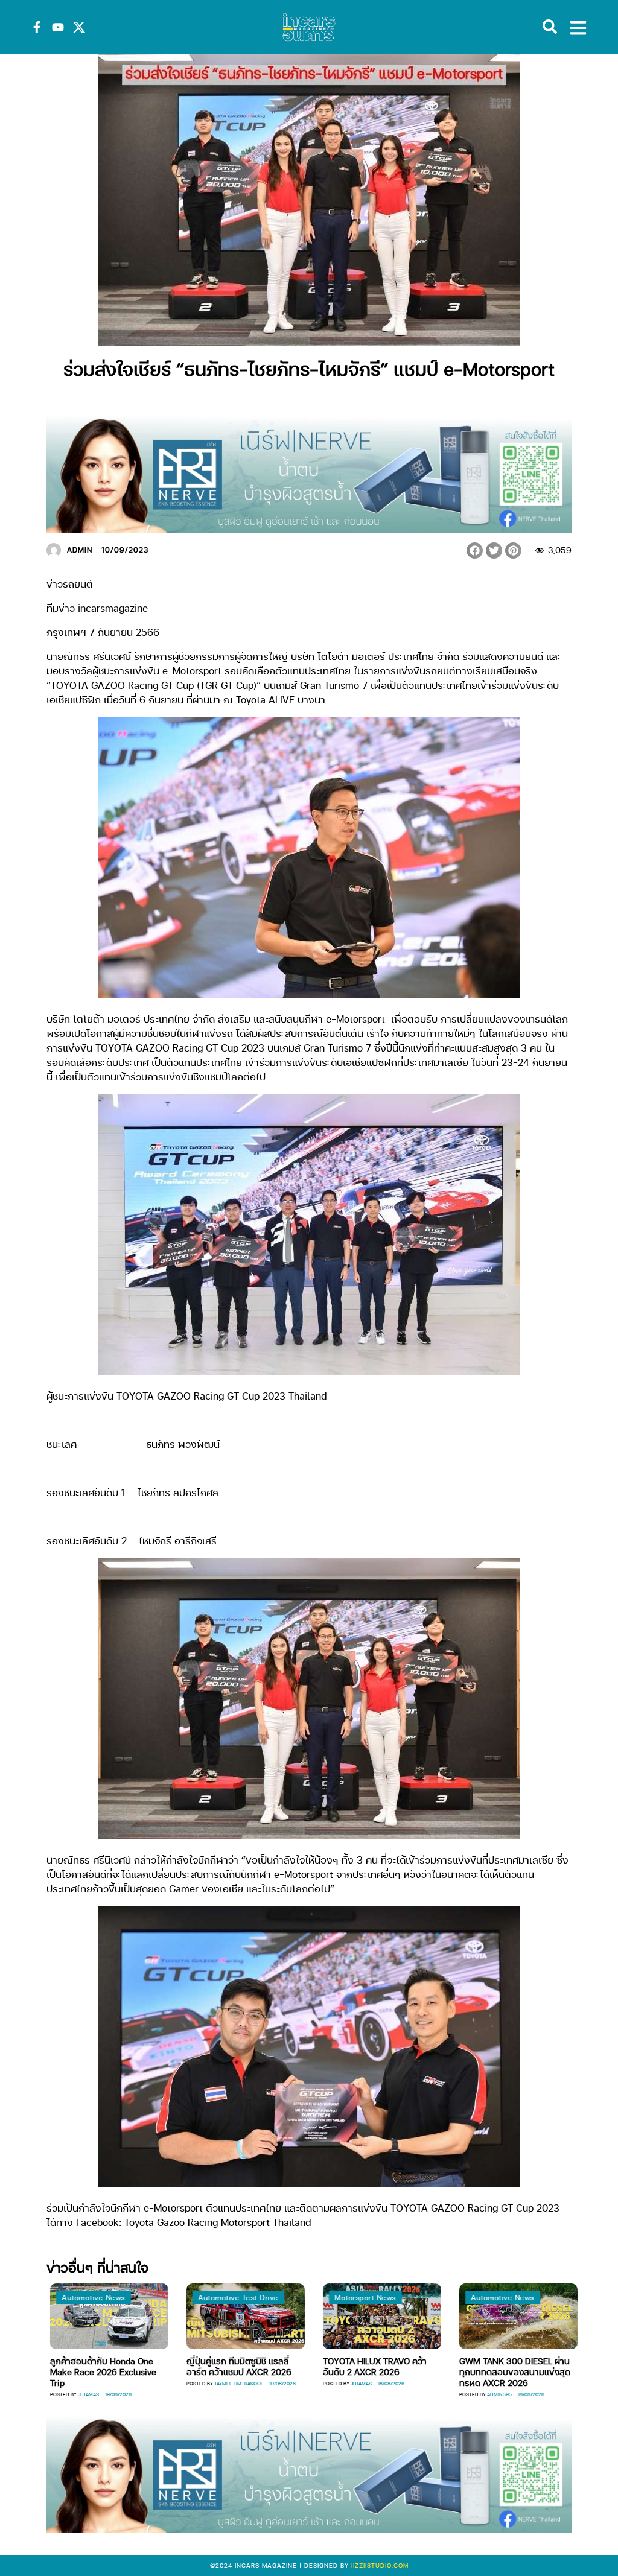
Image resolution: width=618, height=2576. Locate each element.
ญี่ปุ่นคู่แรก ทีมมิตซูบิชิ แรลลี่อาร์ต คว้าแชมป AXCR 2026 (226, 2366)
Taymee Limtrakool (225, 2383)
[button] (475, 550)
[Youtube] (58, 27)
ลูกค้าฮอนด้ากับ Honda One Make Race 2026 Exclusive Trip (90, 2371)
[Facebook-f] (37, 27)
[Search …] (550, 27)
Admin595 (486, 2394)
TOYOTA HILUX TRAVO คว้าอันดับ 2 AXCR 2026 (362, 2366)
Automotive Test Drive (225, 2298)
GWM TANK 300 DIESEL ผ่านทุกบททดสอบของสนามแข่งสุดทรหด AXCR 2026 (502, 2371)
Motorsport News (352, 2298)
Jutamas (75, 2394)
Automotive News (81, 2298)
